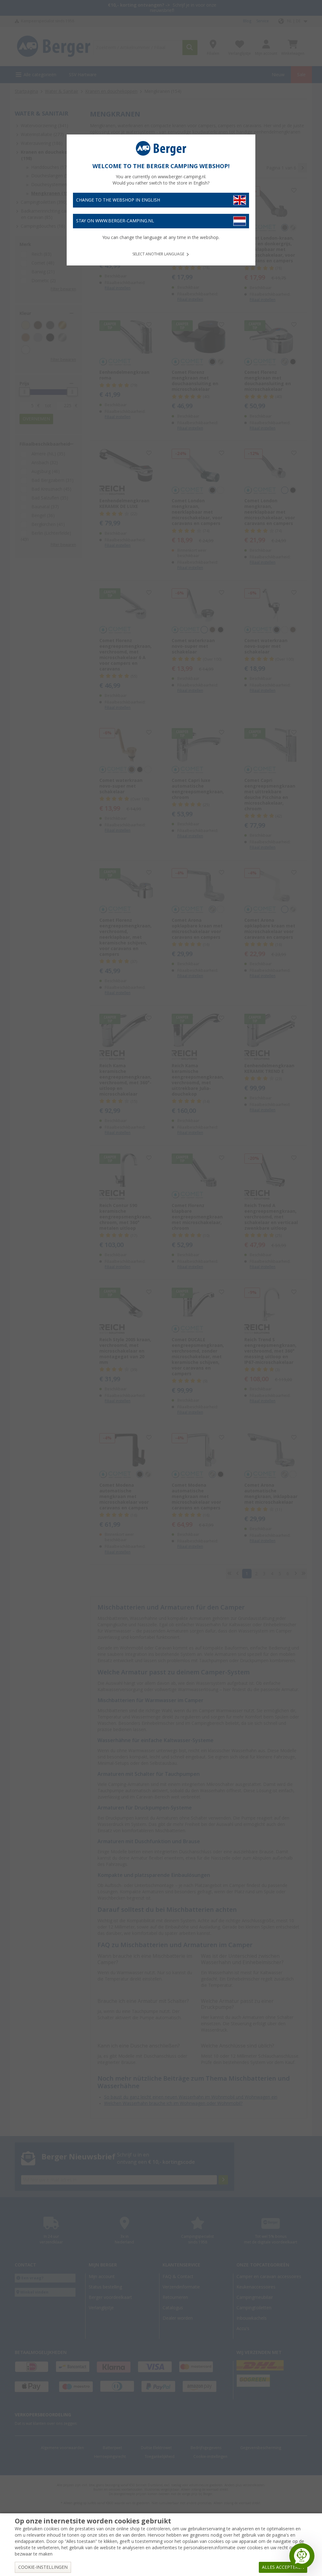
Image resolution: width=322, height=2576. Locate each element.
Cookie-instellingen (43, 2567)
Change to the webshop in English (118, 200)
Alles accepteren (283, 2567)
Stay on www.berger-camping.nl (115, 221)
